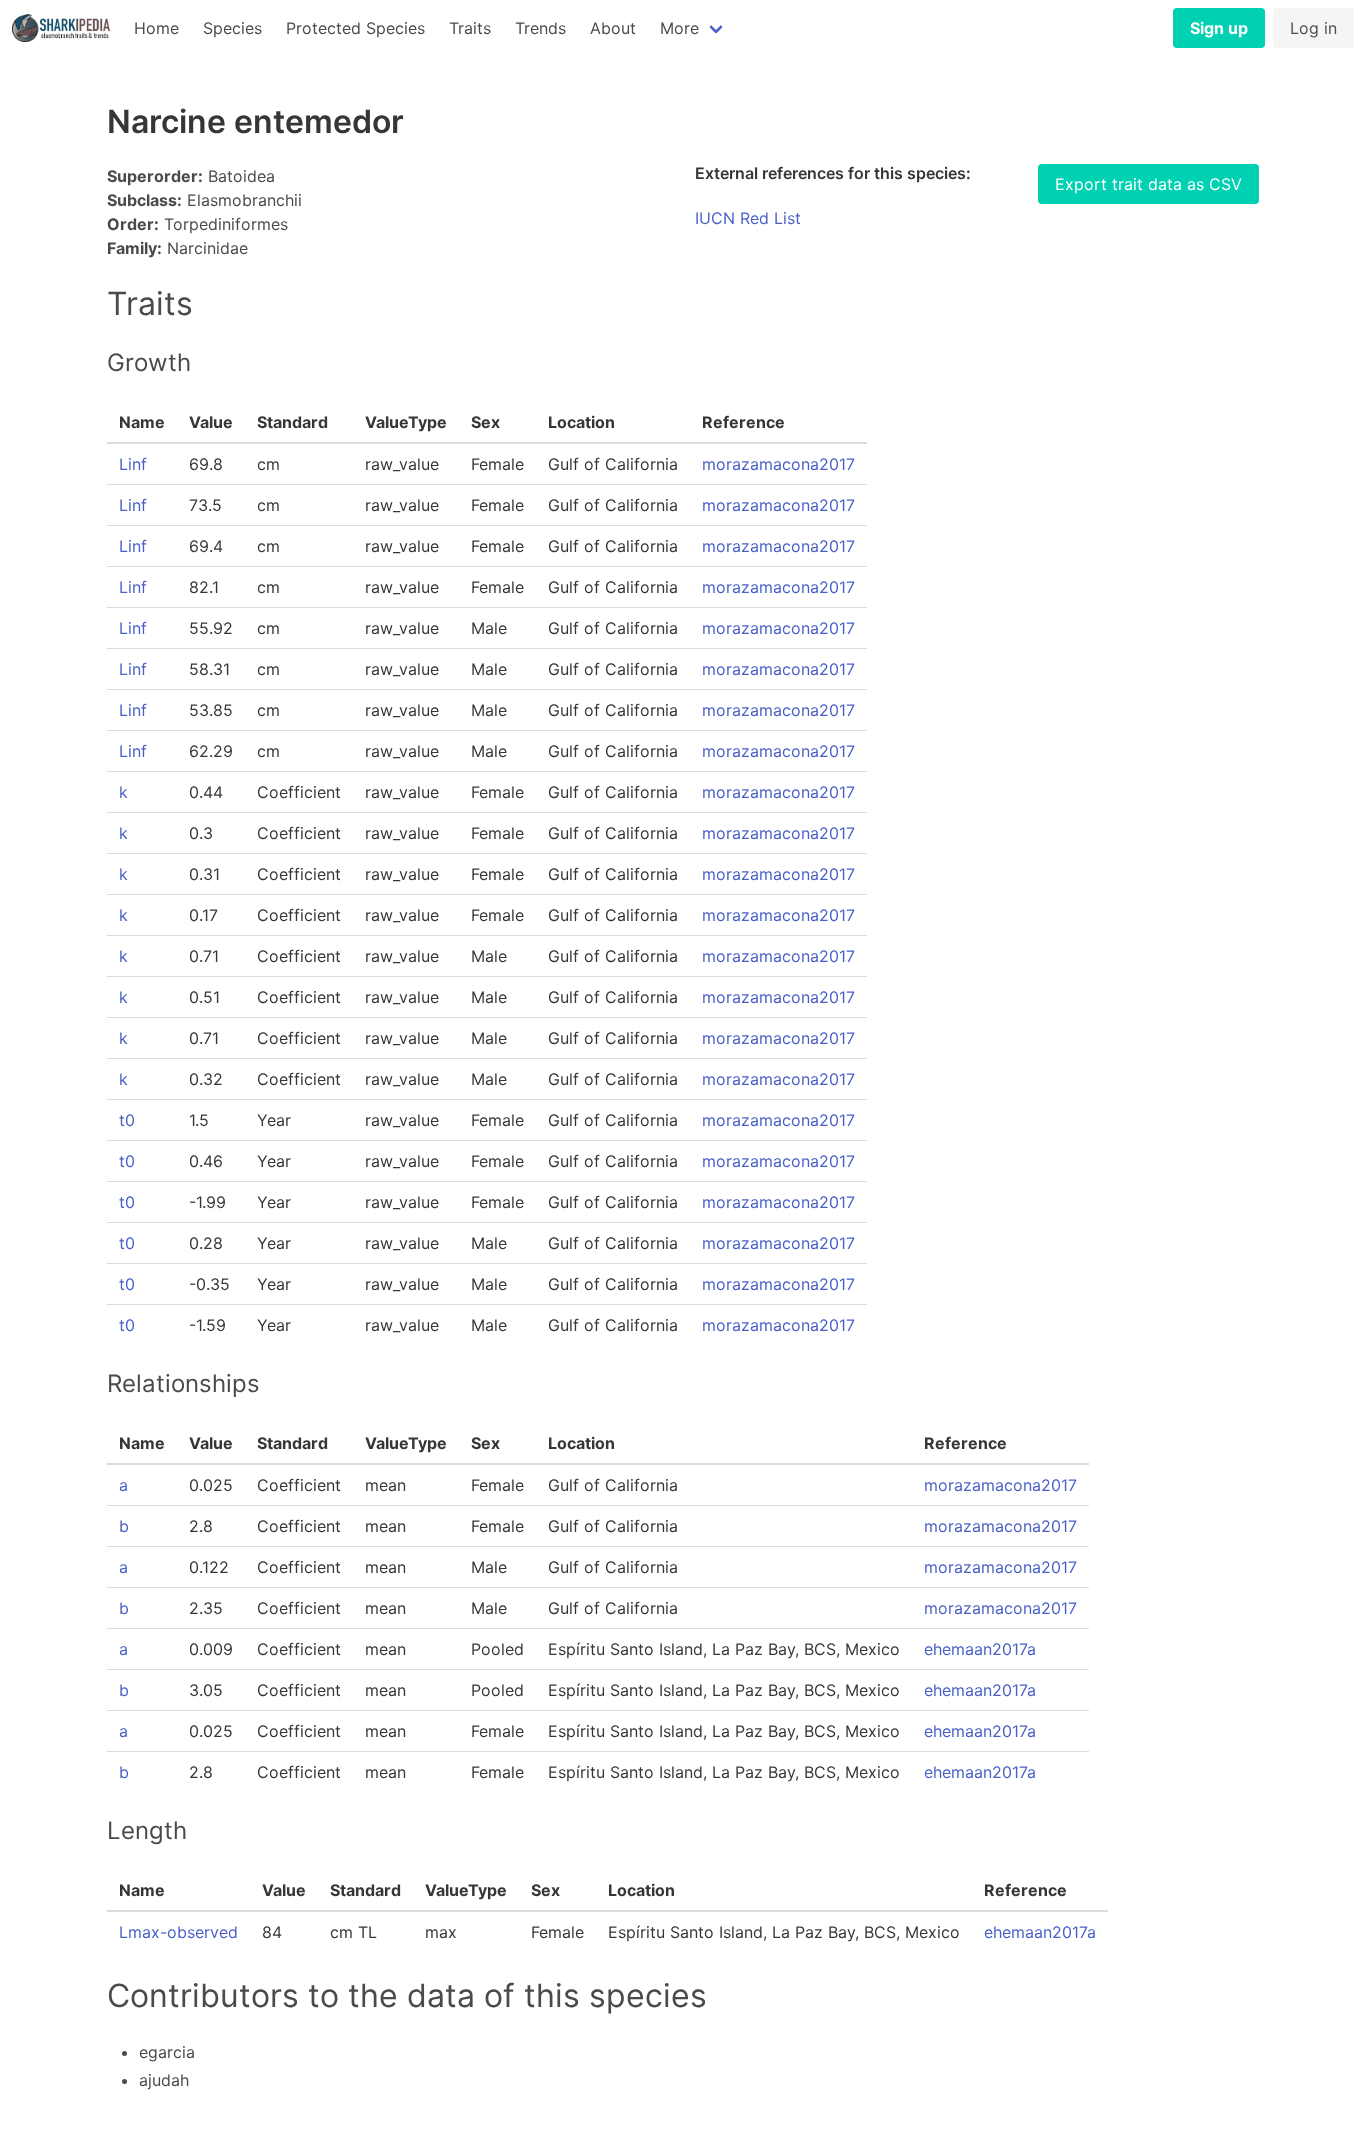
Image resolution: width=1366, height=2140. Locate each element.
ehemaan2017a (980, 1649)
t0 (127, 1120)
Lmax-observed (178, 1932)
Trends (540, 28)
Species (232, 28)
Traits (470, 28)
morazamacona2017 (778, 464)
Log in (1313, 28)
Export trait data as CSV (1148, 184)
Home (156, 28)
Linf (133, 464)
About (613, 28)
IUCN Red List (748, 218)
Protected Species (355, 28)
